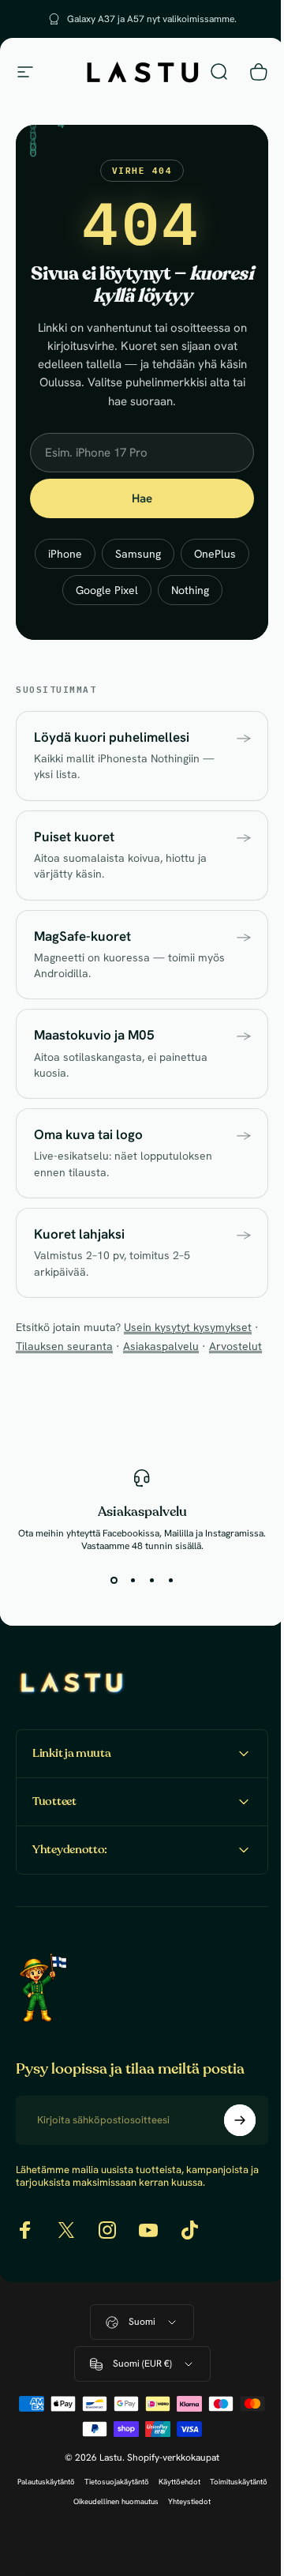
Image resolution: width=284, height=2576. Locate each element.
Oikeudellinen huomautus (144, 2557)
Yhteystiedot (217, 2557)
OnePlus (215, 554)
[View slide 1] (114, 1581)
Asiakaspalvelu (161, 1346)
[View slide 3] (151, 1581)
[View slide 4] (170, 1581)
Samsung (138, 554)
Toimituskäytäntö (63, 2557)
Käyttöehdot (207, 2537)
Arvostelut (235, 1346)
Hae (142, 498)
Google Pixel (107, 590)
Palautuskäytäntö (74, 2537)
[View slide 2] (133, 1581)
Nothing (190, 590)
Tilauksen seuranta (64, 1346)
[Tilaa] (228, 2175)
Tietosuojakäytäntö (144, 2537)
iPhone (65, 554)
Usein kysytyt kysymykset (188, 1327)
